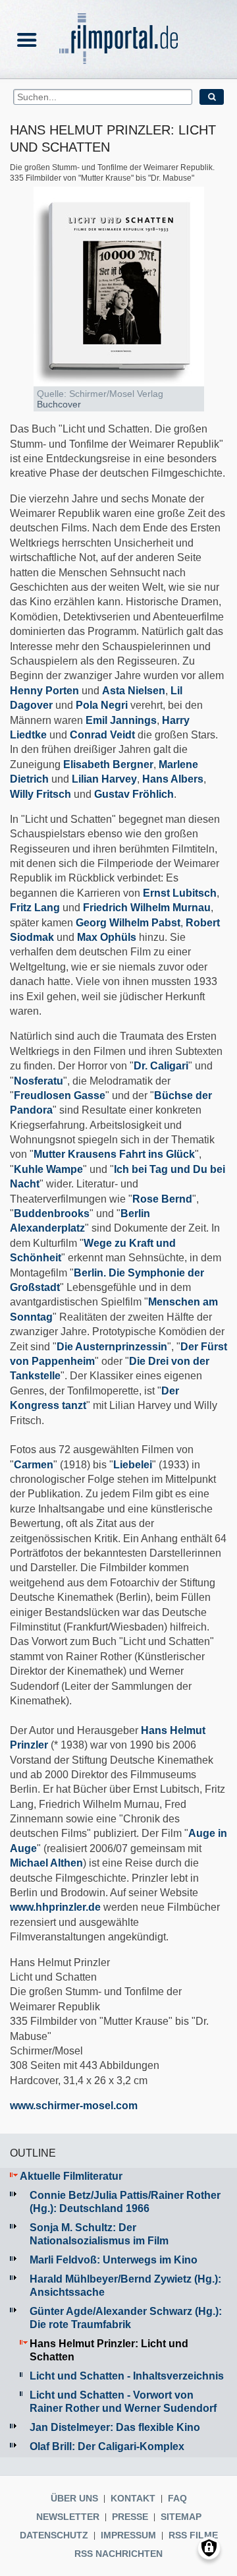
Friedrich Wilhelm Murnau (147, 908)
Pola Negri (102, 705)
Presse (130, 2517)
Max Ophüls (107, 937)
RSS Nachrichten (118, 2554)
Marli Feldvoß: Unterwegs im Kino (114, 2260)
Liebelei (133, 1465)
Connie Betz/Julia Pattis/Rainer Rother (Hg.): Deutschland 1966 (125, 2202)
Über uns (74, 2498)
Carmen (34, 1465)
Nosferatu (39, 1081)
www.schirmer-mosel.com (74, 2106)
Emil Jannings (121, 720)
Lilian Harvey (104, 779)
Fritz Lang (35, 908)
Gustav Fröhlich (134, 794)
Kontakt (133, 2498)
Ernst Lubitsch (180, 893)
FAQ (177, 2498)
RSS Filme (193, 2535)
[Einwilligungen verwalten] (209, 2548)
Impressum (128, 2535)
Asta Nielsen (134, 691)
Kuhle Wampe (48, 1169)
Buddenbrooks (52, 1213)
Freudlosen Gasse (60, 1095)
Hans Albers (173, 779)
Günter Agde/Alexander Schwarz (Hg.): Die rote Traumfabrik (126, 2318)
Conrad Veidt (102, 735)
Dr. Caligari (161, 1066)
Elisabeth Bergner (108, 764)
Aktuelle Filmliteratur (71, 2176)
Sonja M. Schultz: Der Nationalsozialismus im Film (99, 2234)
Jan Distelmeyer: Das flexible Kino (115, 2427)
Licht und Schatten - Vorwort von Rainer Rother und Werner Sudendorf (123, 2402)
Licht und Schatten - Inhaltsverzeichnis (127, 2376)
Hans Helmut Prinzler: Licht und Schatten (109, 2350)
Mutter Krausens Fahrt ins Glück (114, 1154)
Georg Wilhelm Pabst (128, 923)
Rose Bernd (162, 1199)
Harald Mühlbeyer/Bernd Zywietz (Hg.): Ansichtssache (125, 2286)
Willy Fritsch (40, 794)
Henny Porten (44, 691)
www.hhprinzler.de (55, 1907)
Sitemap (181, 2517)
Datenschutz (54, 2535)
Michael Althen (46, 1863)
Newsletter (68, 2517)
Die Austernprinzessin (112, 1347)
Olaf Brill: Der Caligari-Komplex (107, 2446)
